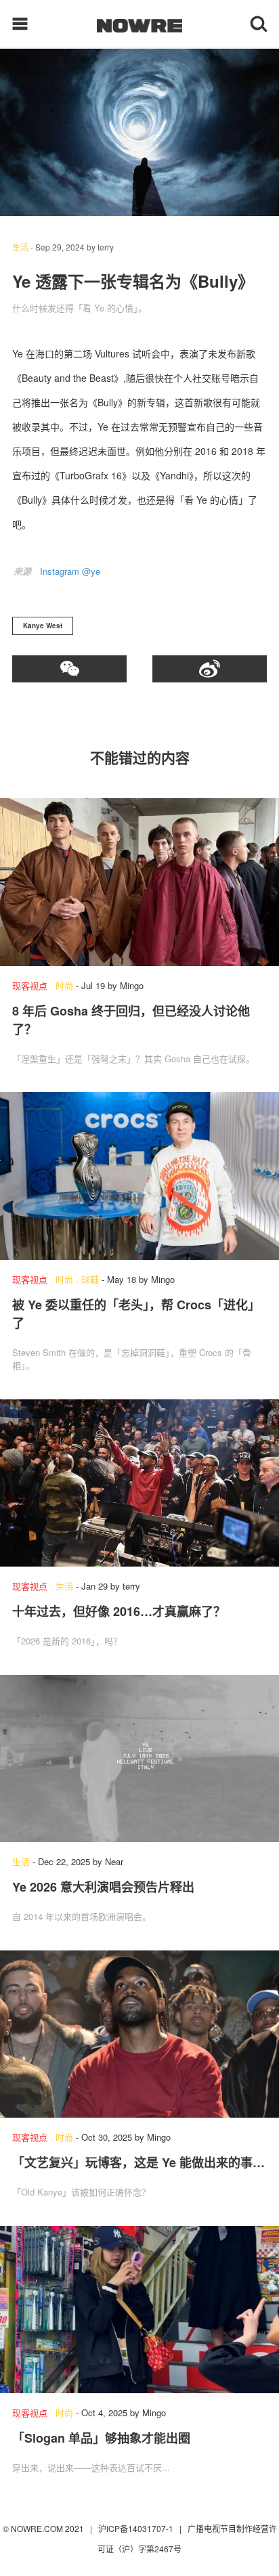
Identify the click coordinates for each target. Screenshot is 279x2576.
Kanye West (43, 626)
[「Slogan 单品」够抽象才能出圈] (139, 2310)
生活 (20, 247)
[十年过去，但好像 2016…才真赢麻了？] (139, 1483)
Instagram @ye (70, 571)
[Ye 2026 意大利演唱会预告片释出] (139, 1759)
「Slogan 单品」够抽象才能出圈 (101, 2438)
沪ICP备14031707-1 (137, 2528)
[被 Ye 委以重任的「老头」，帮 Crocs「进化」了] (139, 1176)
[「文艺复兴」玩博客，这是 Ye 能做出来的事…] (139, 2034)
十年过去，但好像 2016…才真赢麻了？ (119, 1611)
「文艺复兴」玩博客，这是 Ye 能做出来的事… (138, 2162)
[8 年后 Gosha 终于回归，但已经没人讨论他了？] (139, 882)
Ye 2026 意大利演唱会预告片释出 (103, 1887)
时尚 (64, 985)
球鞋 (90, 1279)
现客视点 (30, 985)
